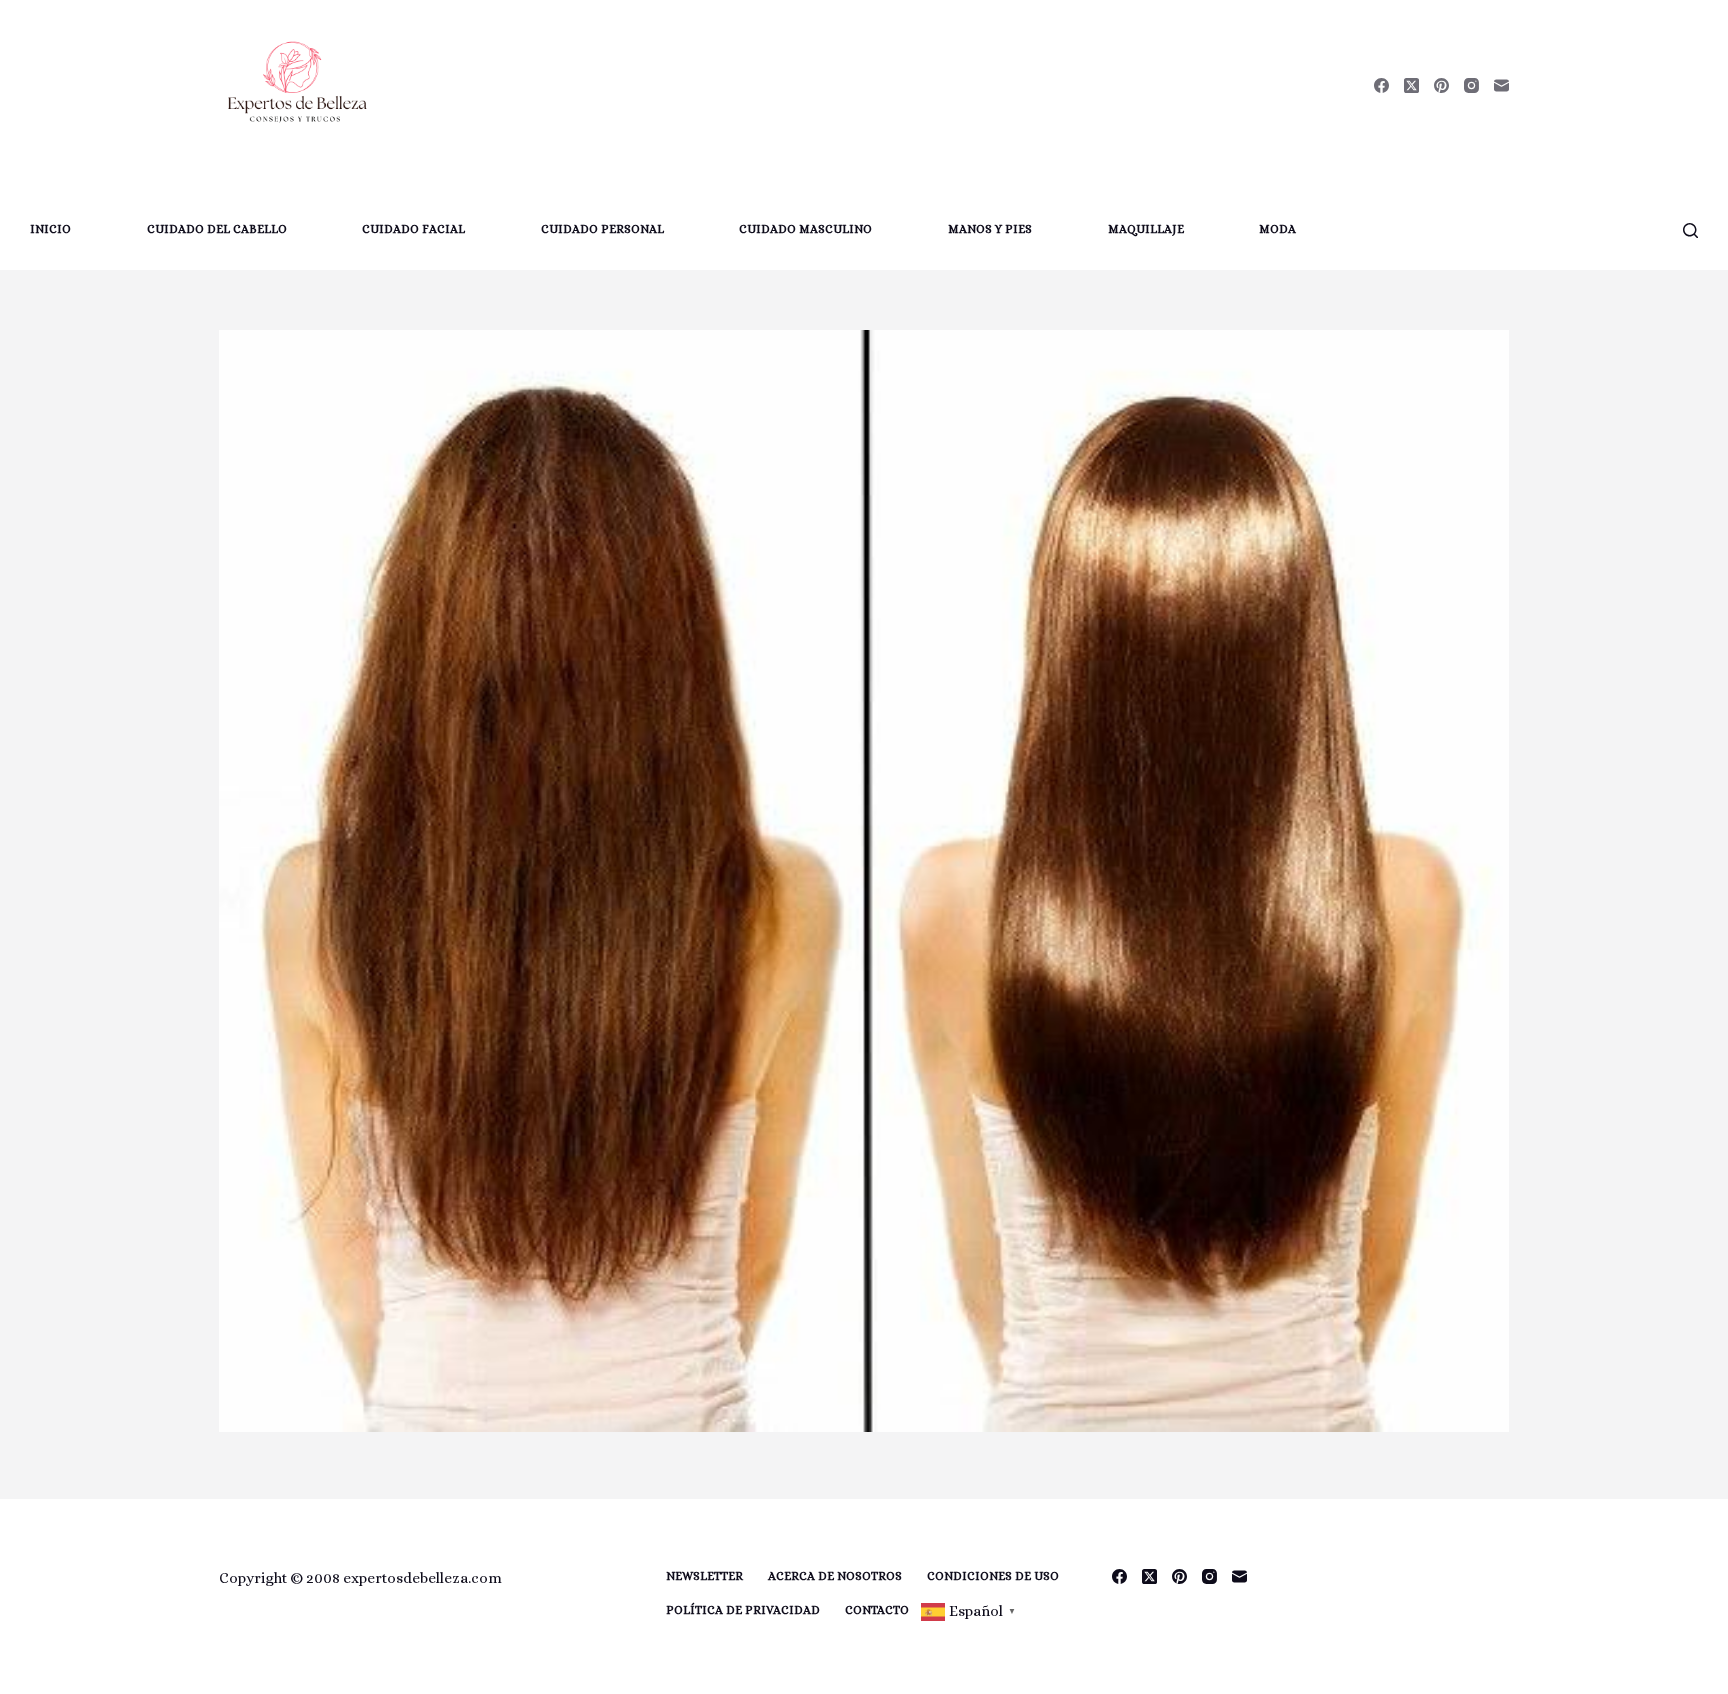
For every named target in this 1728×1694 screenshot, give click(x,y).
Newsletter (704, 1576)
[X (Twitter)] (1411, 85)
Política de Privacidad (743, 1610)
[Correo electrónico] (1501, 85)
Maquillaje (1146, 229)
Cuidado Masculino (805, 229)
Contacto (877, 1610)
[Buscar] (1690, 230)
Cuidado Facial (413, 229)
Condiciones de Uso (993, 1576)
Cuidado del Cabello (217, 229)
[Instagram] (1471, 85)
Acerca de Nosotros (835, 1576)
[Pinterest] (1441, 85)
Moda (1277, 229)
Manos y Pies (990, 229)
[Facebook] (1381, 85)
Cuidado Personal (602, 229)
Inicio (50, 229)
